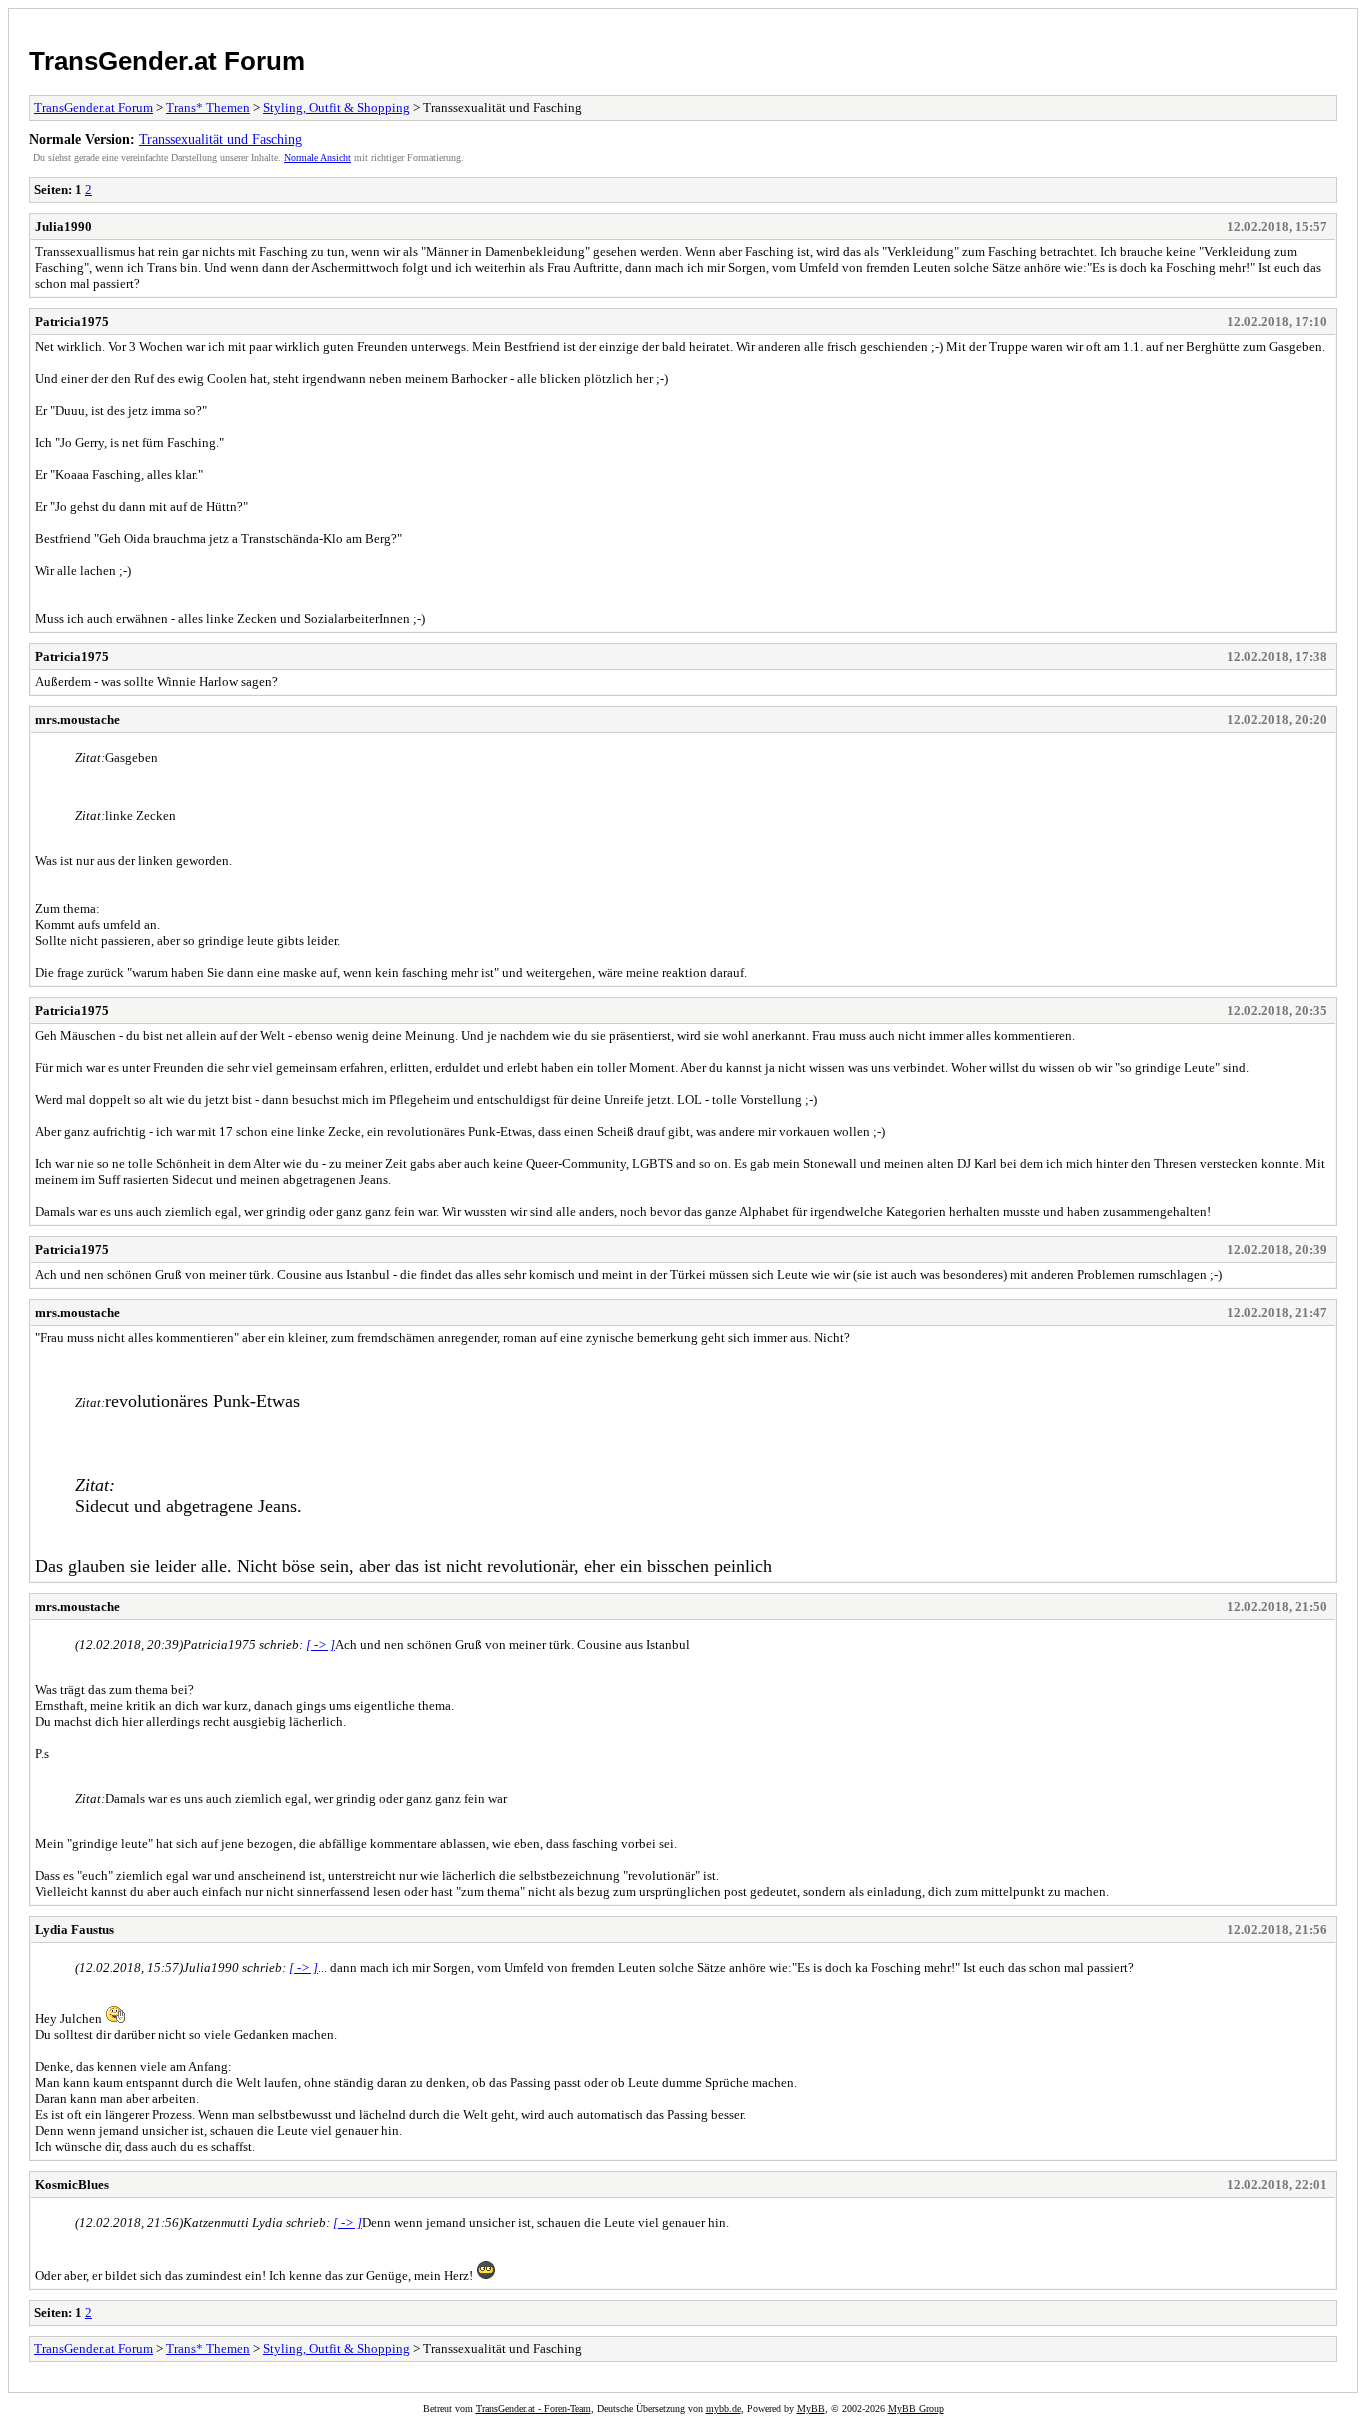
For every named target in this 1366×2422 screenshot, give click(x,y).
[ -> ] (320, 1644)
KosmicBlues (72, 2184)
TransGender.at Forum (167, 61)
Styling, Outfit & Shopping (336, 107)
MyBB (811, 2408)
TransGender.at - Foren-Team (533, 2408)
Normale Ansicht (317, 157)
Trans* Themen (208, 107)
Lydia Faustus (74, 1929)
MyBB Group (916, 2408)
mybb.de (723, 2408)
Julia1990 (63, 226)
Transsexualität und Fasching (220, 139)
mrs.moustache (77, 719)
